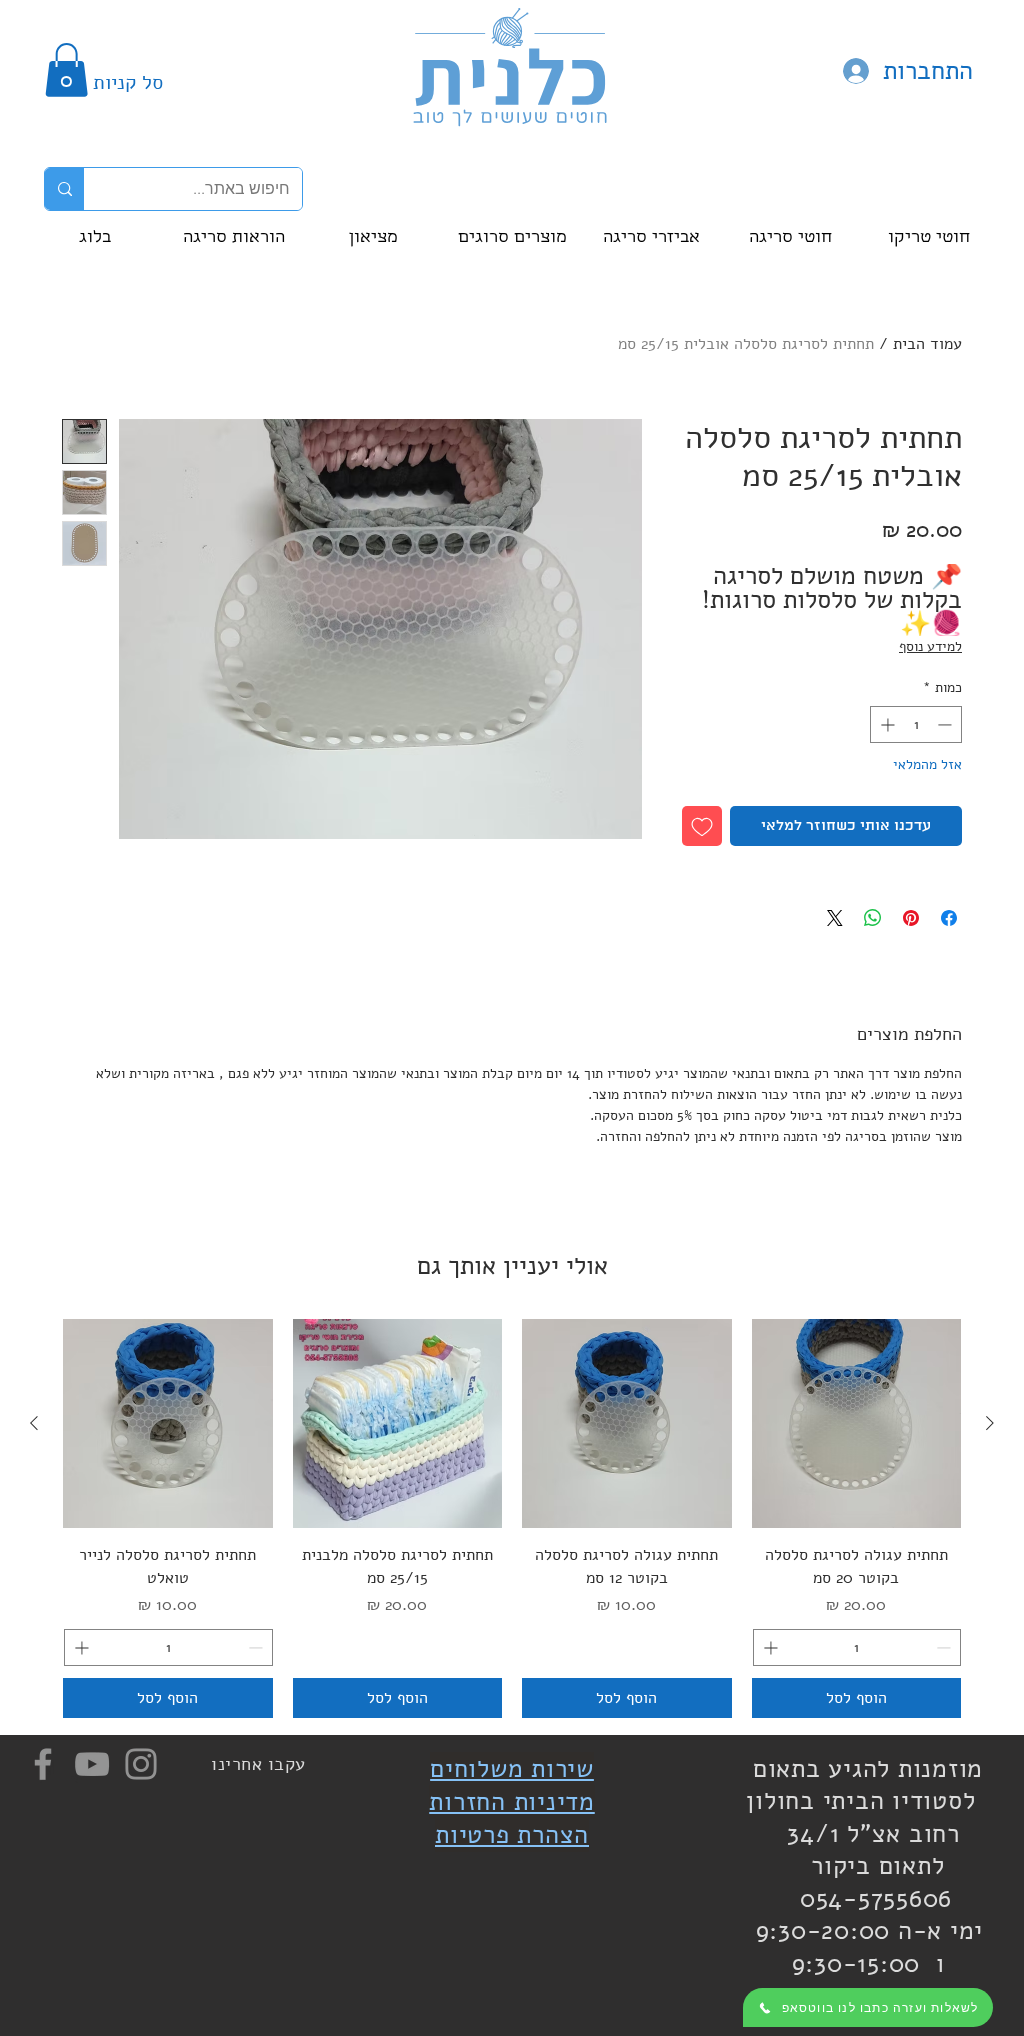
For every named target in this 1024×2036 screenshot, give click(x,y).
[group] (512, 1518)
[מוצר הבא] (34, 1423)
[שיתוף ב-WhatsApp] (873, 918)
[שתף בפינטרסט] (911, 918)
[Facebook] (43, 1764)
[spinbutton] (916, 724)
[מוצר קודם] (990, 1423)
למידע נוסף (930, 646)
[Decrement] (946, 724)
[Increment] (885, 724)
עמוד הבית (927, 344)
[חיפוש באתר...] (64, 189)
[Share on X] (835, 918)
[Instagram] (141, 1764)
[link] (66, 70)
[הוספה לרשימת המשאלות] (702, 826)
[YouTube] (92, 1764)
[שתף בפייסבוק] (949, 918)
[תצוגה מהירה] (857, 1424)
